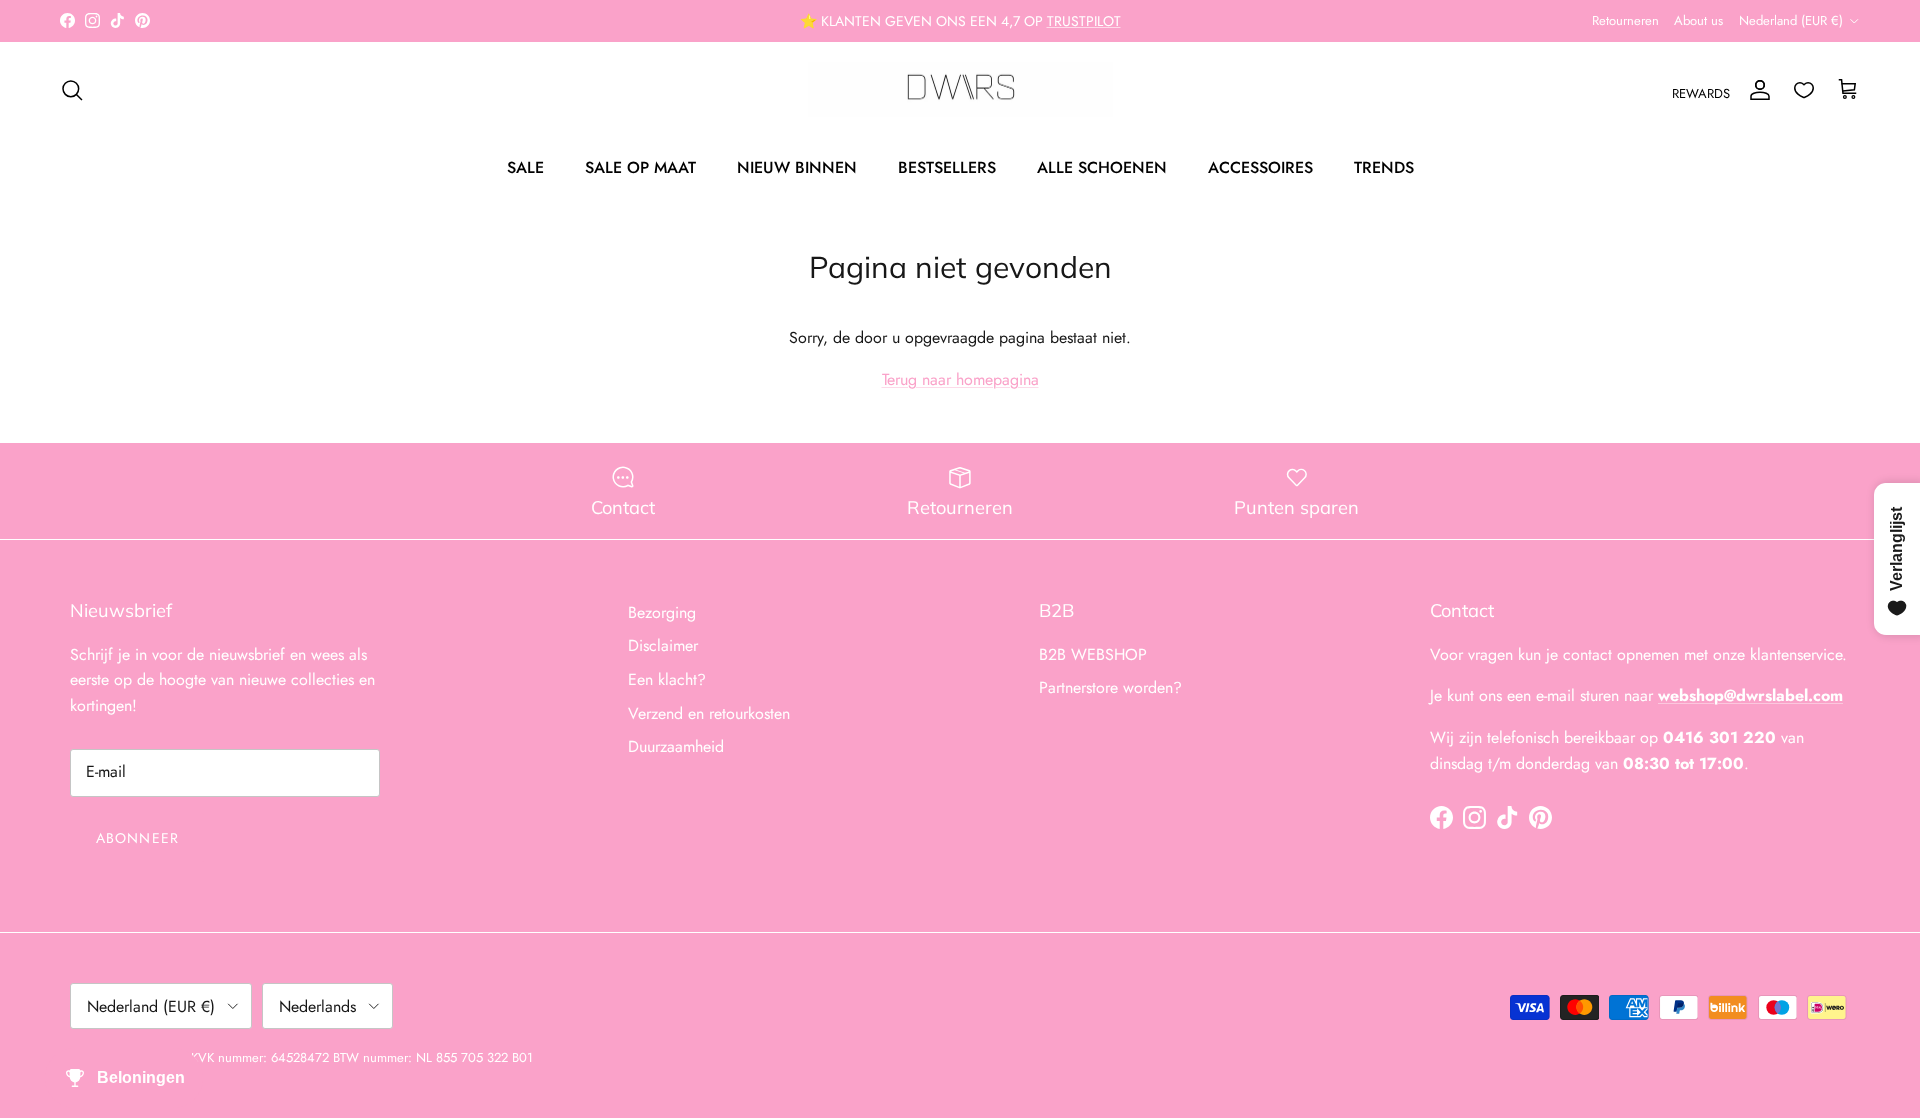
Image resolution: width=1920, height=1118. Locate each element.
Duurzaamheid (676, 746)
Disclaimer (663, 645)
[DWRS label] (960, 90)
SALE (525, 167)
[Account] (1756, 90)
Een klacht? (667, 679)
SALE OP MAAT (640, 167)
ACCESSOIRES (1260, 167)
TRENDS (1384, 167)
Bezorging (662, 612)
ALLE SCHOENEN (1102, 167)
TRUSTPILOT (1084, 21)
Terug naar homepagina (960, 379)
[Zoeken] (72, 90)
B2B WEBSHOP (1093, 654)
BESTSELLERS (947, 167)
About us (1698, 20)
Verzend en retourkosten (709, 713)
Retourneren (1625, 20)
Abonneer (137, 838)
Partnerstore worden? (1110, 687)
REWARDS (1701, 93)
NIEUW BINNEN (797, 167)
